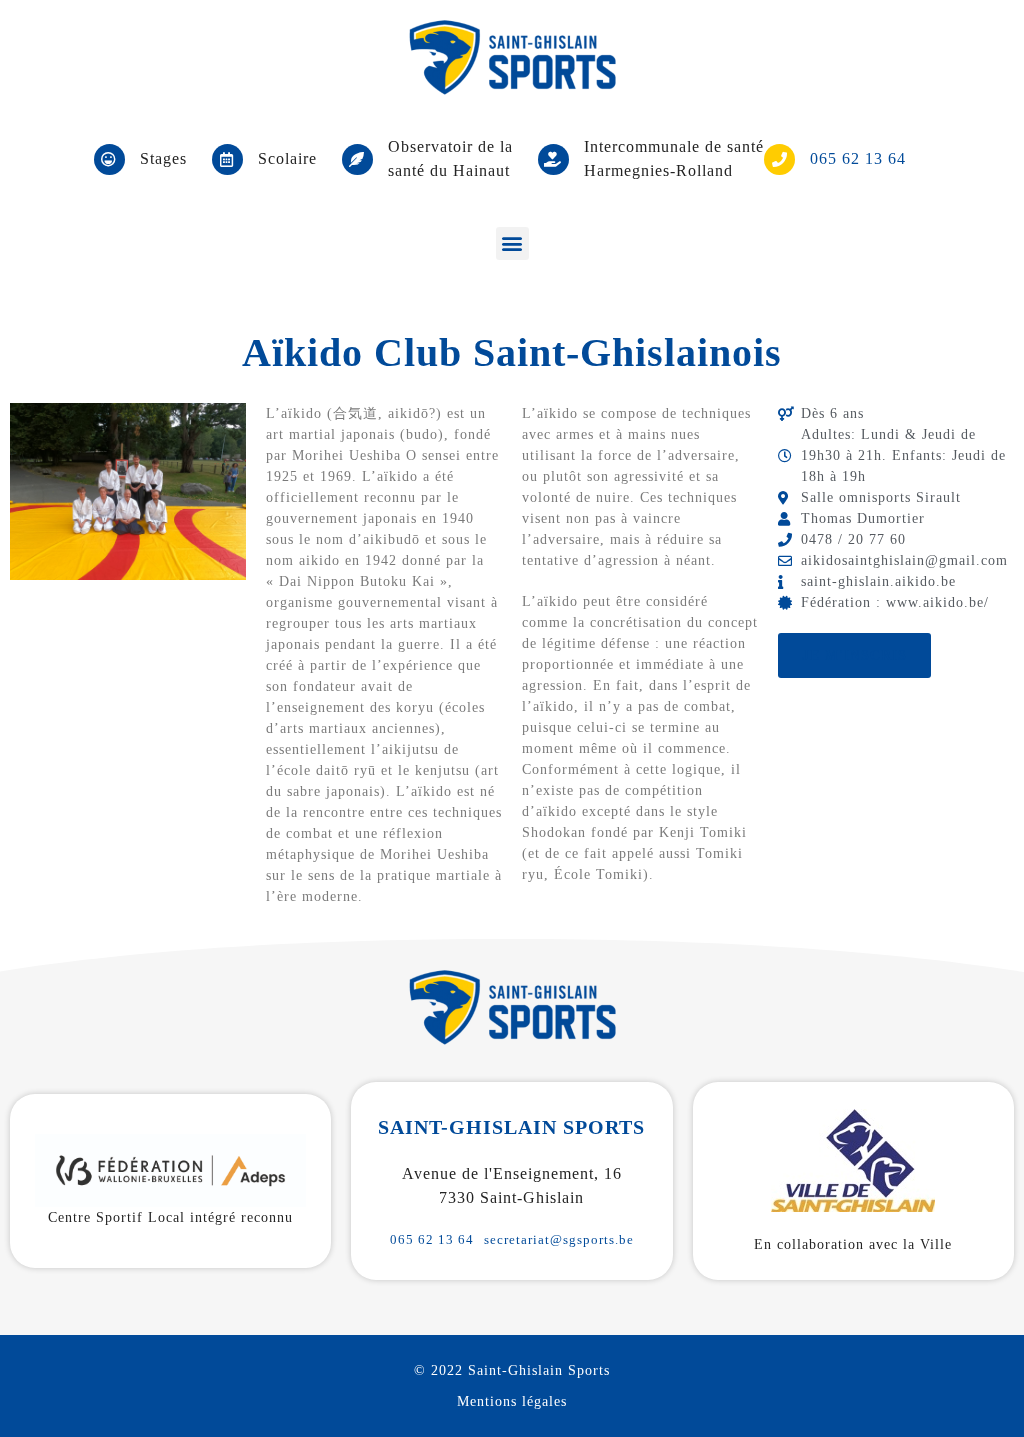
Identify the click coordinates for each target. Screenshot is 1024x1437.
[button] (512, 243)
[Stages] (109, 159)
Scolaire (287, 158)
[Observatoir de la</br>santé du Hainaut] (357, 159)
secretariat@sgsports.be (559, 1239)
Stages (163, 158)
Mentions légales (512, 1401)
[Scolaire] (227, 159)
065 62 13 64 (432, 1239)
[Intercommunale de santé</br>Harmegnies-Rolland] (553, 159)
